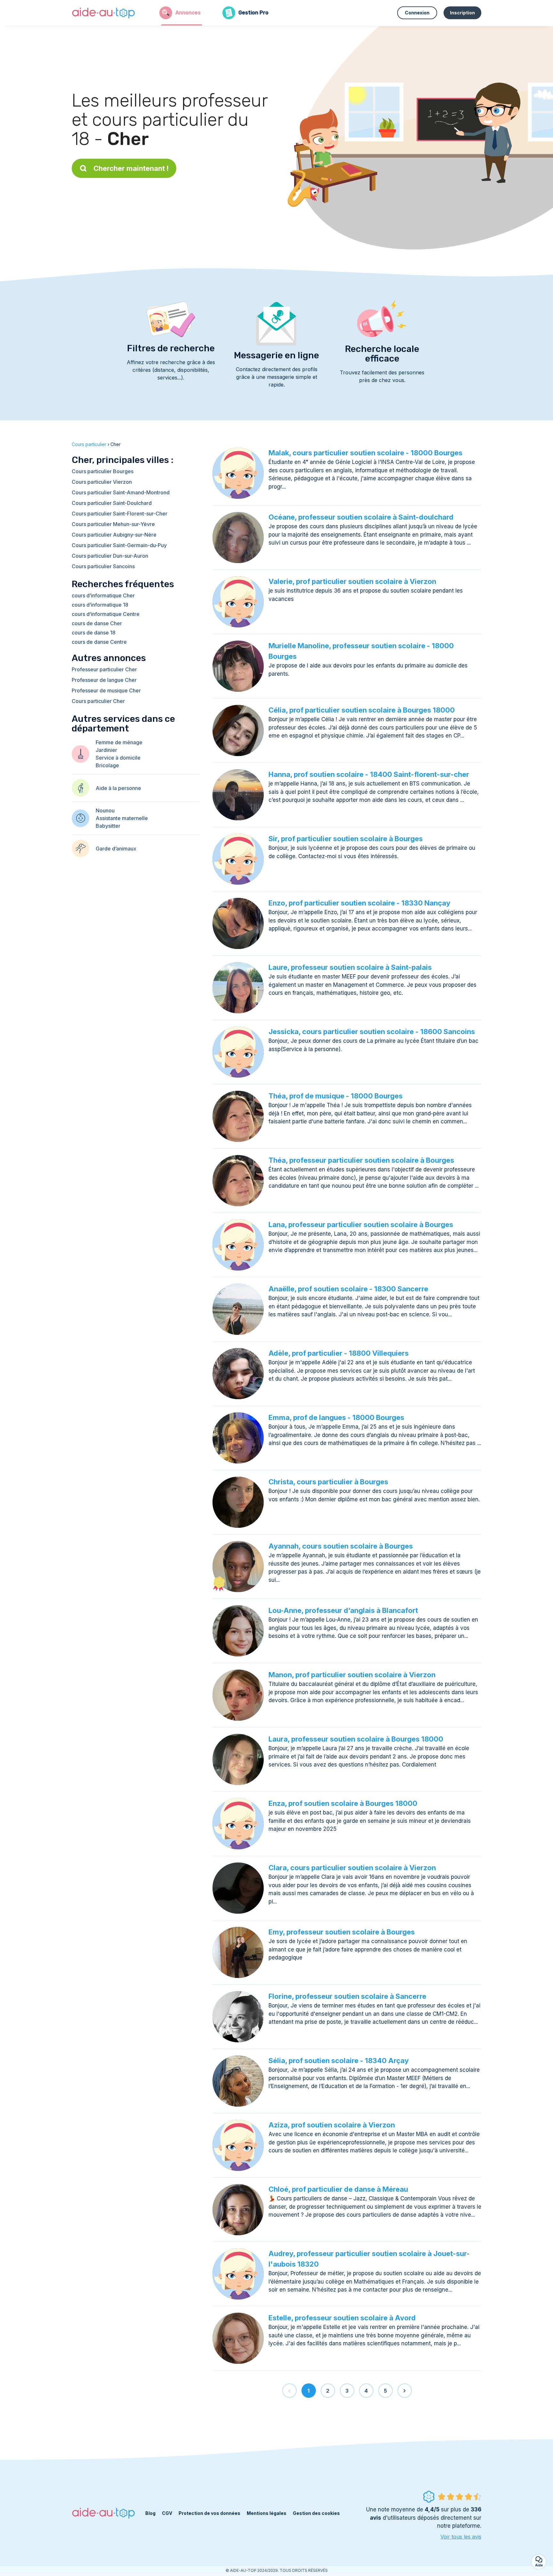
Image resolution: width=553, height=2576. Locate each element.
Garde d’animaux (116, 849)
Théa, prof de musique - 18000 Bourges (336, 1096)
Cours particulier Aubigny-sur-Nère (114, 535)
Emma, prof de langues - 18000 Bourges (336, 1417)
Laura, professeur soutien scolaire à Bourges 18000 (356, 1739)
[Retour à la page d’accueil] (104, 13)
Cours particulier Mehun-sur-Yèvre (113, 524)
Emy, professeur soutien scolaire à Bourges (342, 1932)
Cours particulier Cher (98, 701)
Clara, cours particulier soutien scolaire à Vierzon (352, 1868)
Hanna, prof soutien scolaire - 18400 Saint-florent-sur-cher (369, 774)
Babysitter (108, 826)
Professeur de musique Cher (106, 690)
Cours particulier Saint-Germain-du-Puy (119, 545)
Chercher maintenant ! (131, 168)
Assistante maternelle (122, 818)
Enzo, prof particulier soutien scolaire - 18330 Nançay (359, 903)
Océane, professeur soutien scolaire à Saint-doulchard (361, 517)
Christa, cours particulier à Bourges (328, 1482)
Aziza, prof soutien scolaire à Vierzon (332, 2125)
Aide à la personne (118, 788)
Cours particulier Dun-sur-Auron (110, 556)
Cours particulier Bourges (103, 471)
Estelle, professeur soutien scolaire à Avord (342, 2318)
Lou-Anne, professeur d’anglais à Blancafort (343, 1610)
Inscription (462, 13)
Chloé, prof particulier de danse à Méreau (338, 2189)
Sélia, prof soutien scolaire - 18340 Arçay (339, 2061)
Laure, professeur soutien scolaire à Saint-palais (350, 967)
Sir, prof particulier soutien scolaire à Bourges (346, 839)
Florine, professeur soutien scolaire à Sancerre (347, 1996)
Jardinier (106, 750)
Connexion (417, 13)
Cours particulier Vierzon (102, 482)
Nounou (105, 810)
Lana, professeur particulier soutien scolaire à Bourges (361, 1224)
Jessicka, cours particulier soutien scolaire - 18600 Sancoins (372, 1032)
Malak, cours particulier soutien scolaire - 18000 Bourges (365, 453)
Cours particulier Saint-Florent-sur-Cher (120, 514)
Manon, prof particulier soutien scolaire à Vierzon (352, 1675)
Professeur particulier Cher (104, 669)
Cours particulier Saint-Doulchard (112, 503)
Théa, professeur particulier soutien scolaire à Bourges (361, 1160)
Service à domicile (118, 758)
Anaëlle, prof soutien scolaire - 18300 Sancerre (348, 1289)
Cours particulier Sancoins (103, 566)
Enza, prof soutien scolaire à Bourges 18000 (343, 1803)
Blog (150, 2513)
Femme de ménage (119, 742)
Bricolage (107, 765)
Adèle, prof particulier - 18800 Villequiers (339, 1353)
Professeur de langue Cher (104, 680)
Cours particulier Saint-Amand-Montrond (121, 492)
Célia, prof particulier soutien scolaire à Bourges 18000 (362, 710)
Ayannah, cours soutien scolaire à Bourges (341, 1546)
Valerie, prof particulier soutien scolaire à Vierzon (352, 581)
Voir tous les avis (461, 2537)
